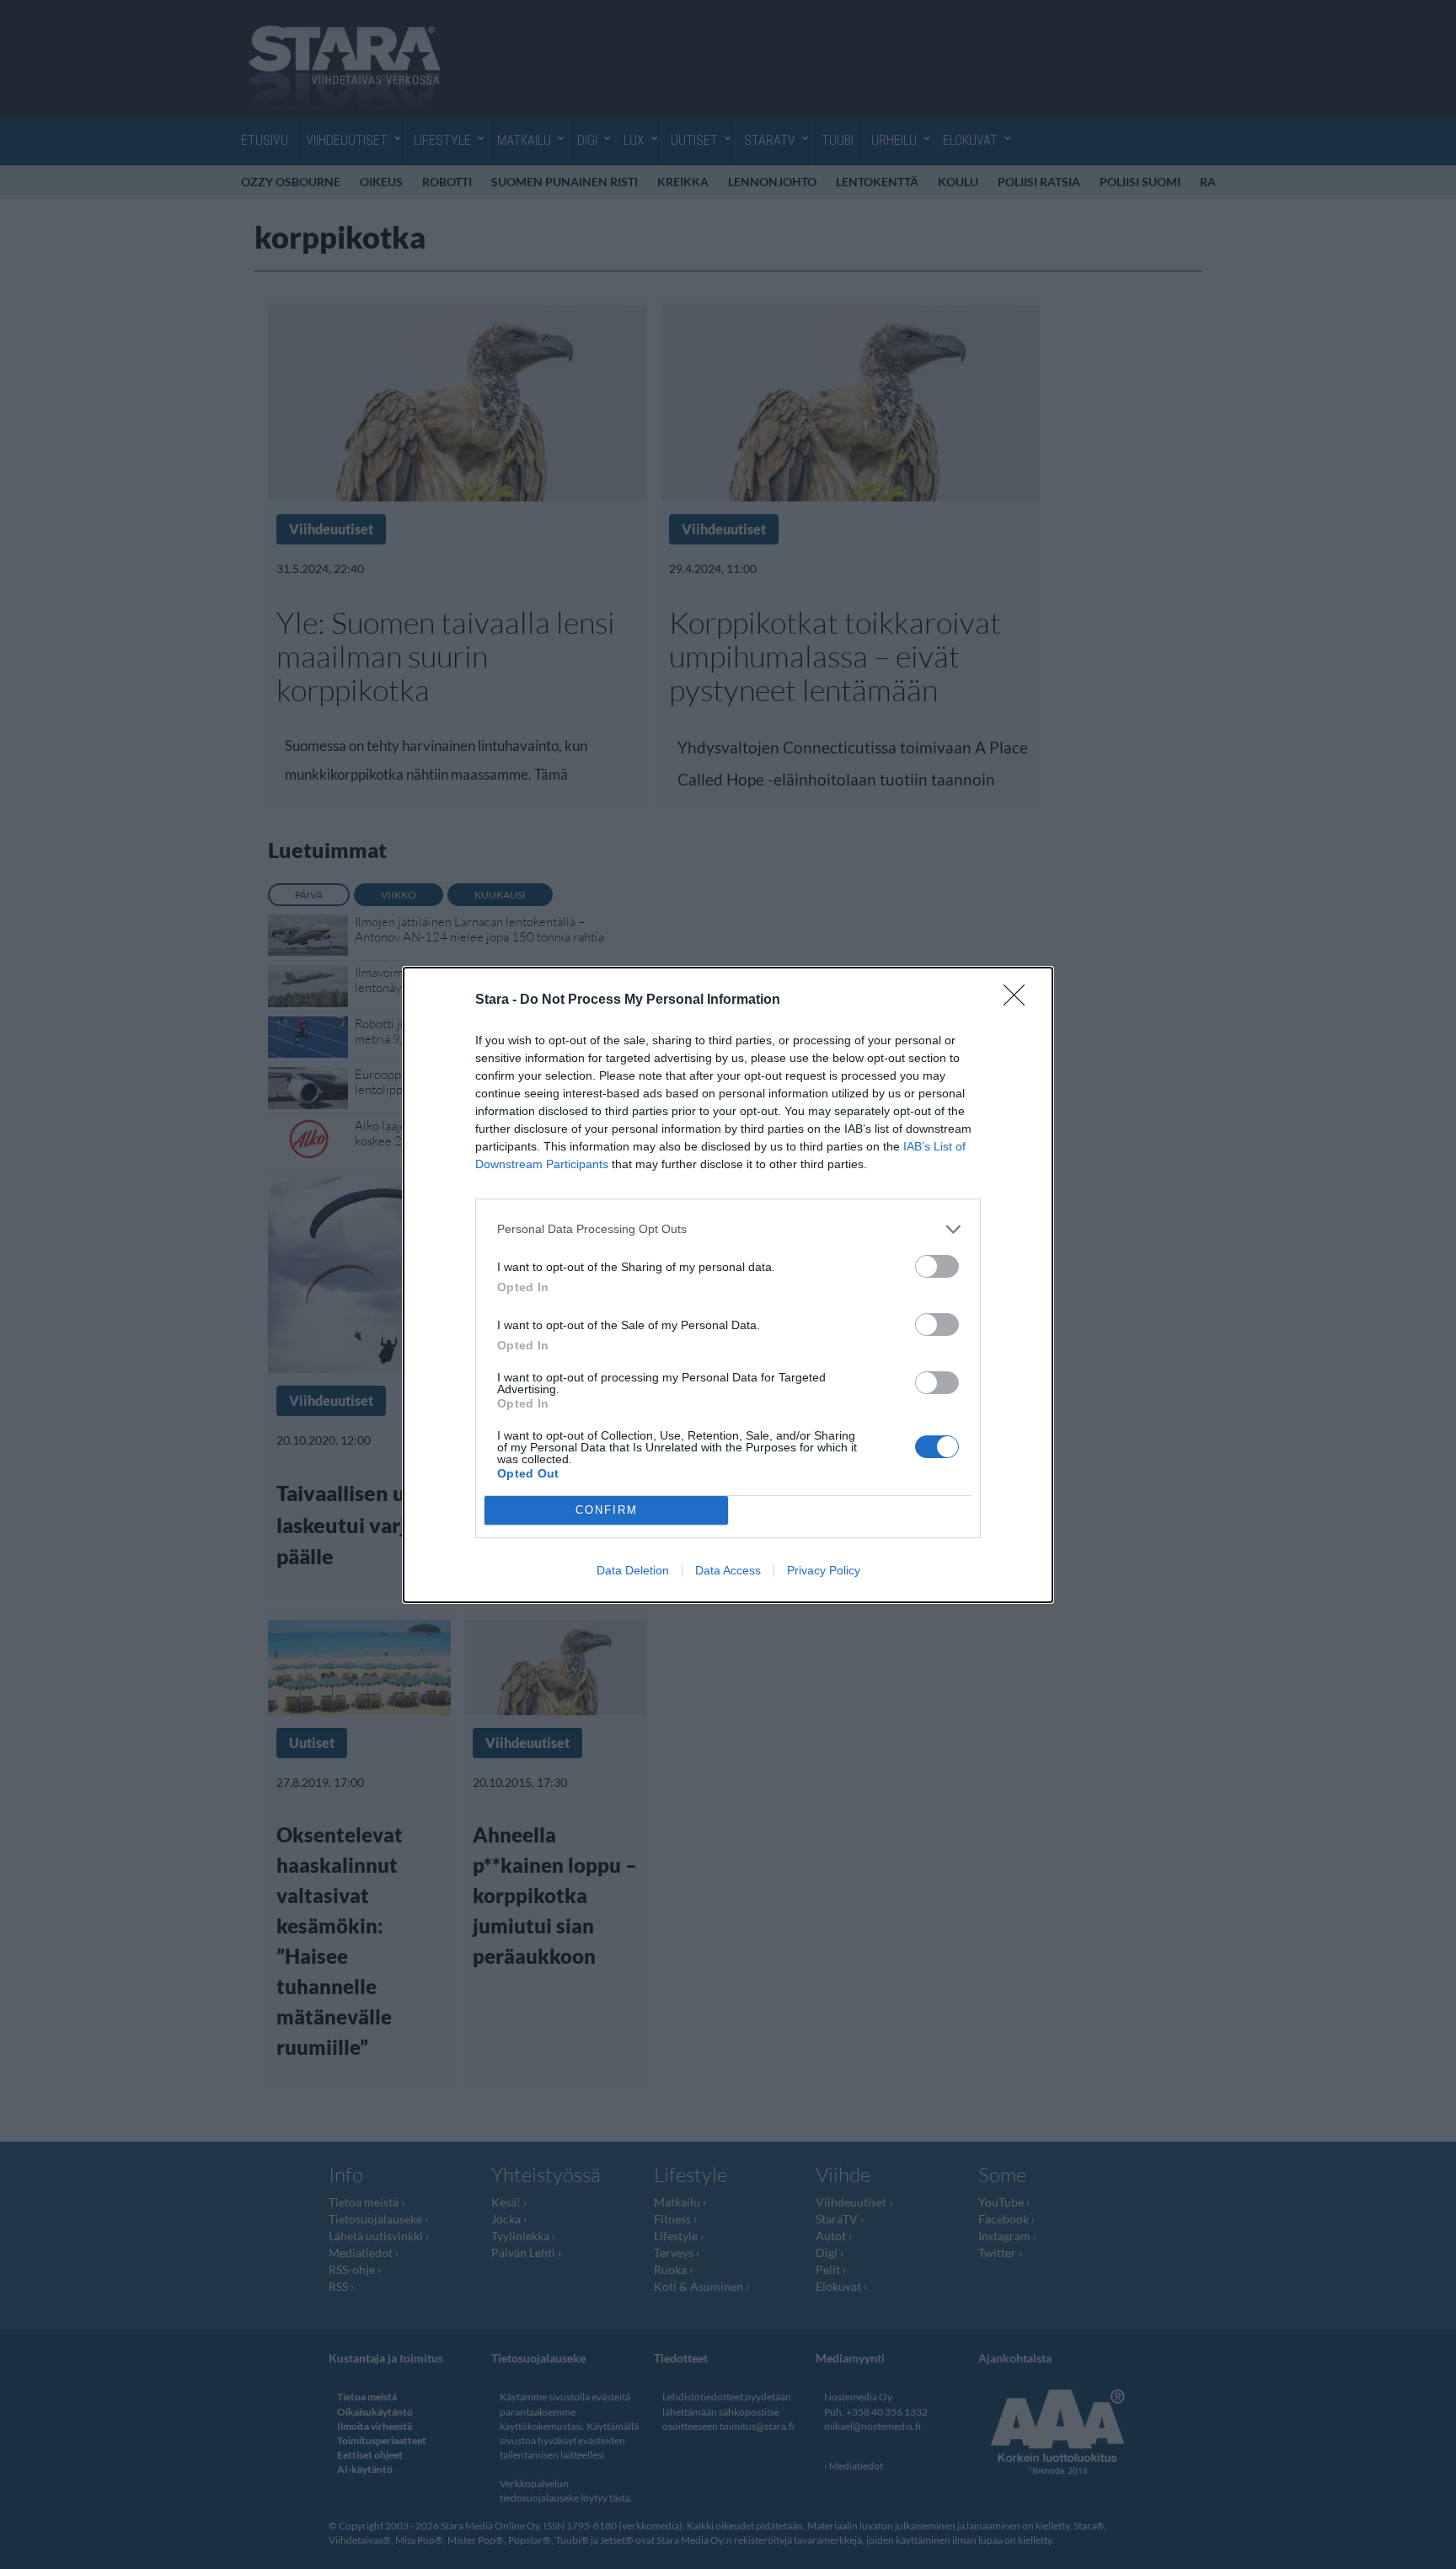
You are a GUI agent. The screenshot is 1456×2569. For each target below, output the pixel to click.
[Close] (1020, 1000)
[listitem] (728, 1229)
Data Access (728, 1570)
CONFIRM (607, 1510)
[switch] (937, 1266)
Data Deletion (633, 1570)
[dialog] (728, 1285)
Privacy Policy (824, 1570)
